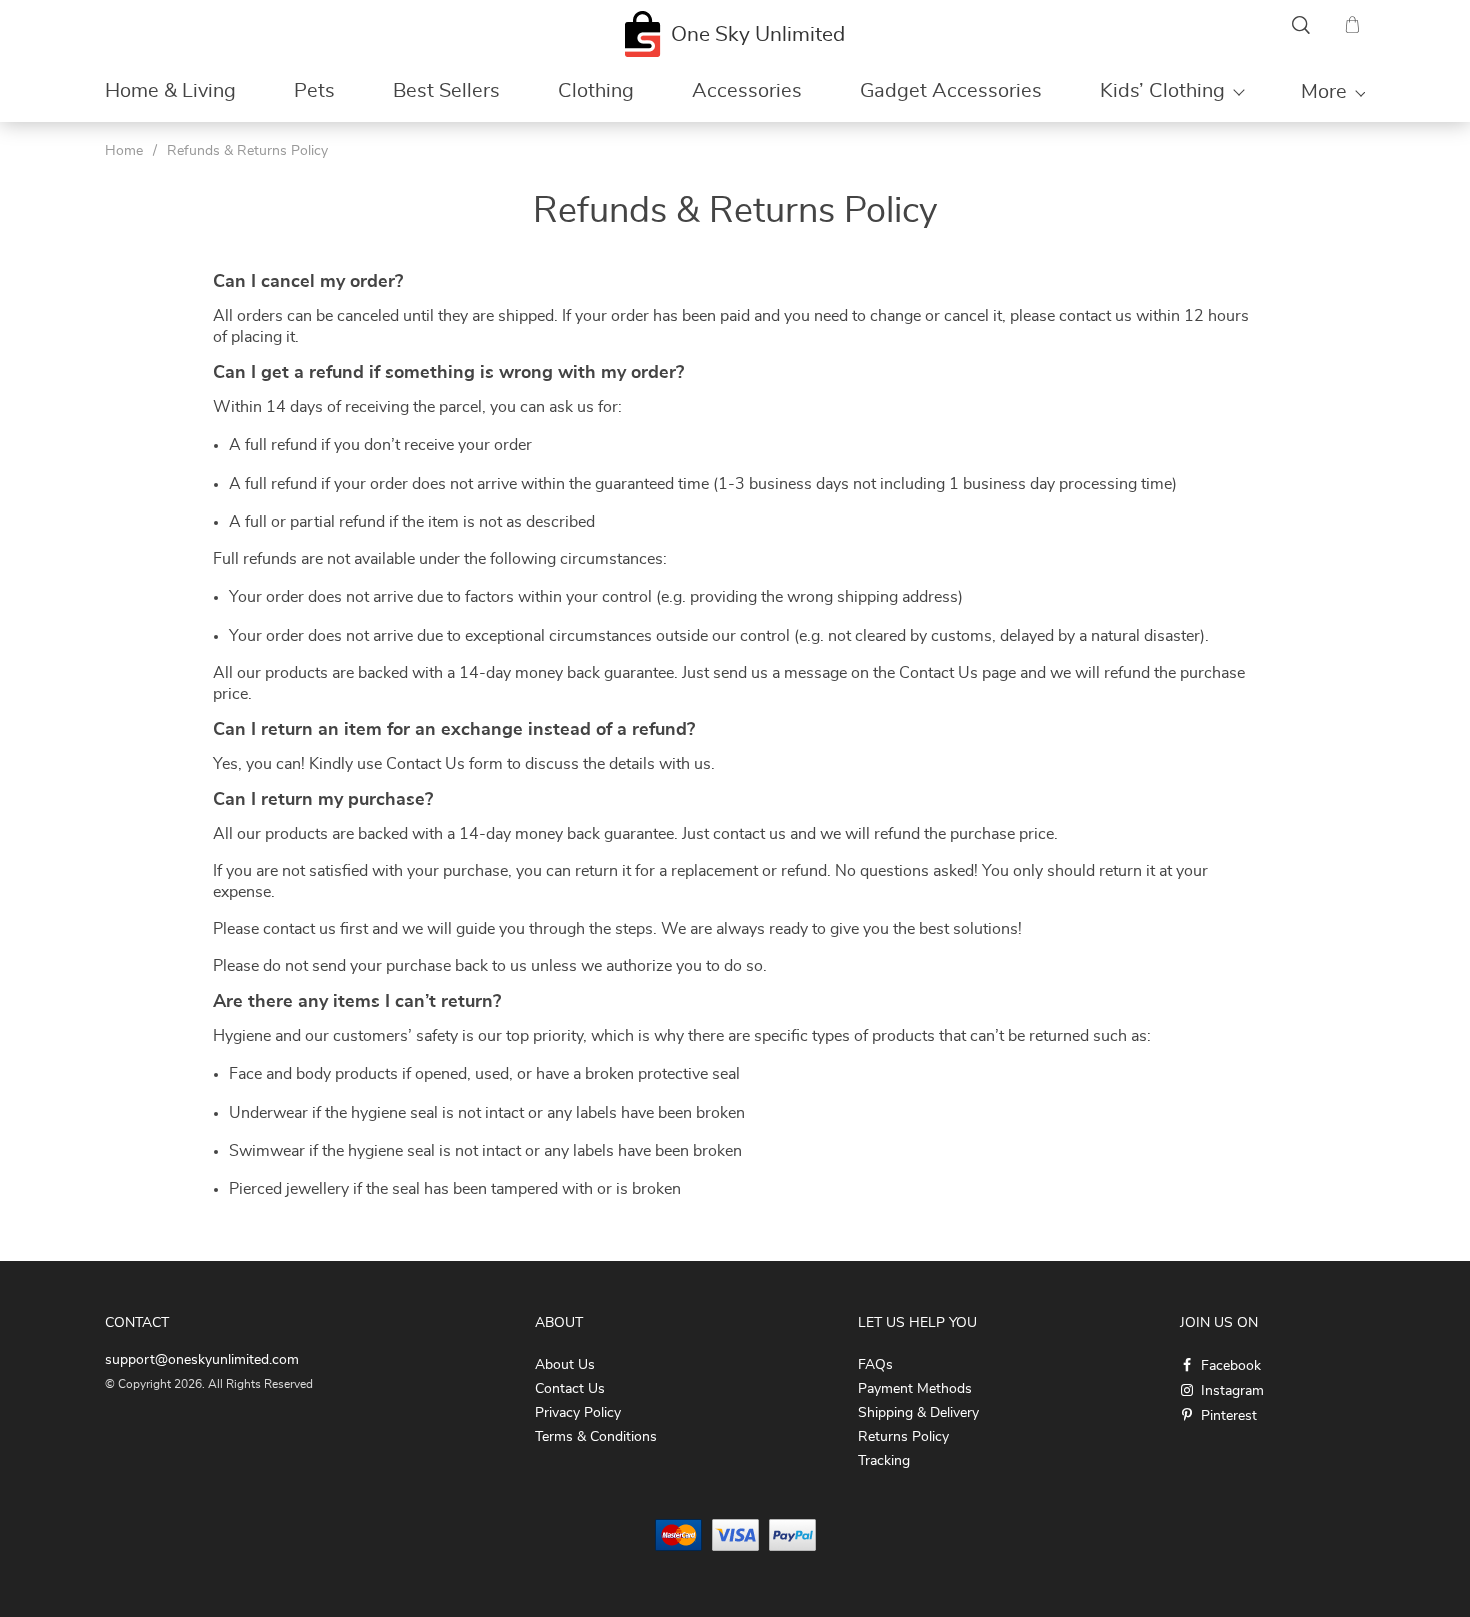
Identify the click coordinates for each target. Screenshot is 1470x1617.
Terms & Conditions (596, 1437)
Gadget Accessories (951, 91)
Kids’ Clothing (1162, 91)
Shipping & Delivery (918, 1413)
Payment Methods (915, 1389)
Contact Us (570, 1389)
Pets (314, 91)
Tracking (884, 1461)
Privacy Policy (578, 1413)
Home (124, 151)
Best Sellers (446, 91)
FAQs (875, 1365)
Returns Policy (903, 1437)
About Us (565, 1365)
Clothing (596, 91)
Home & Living (170, 91)
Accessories (747, 91)
